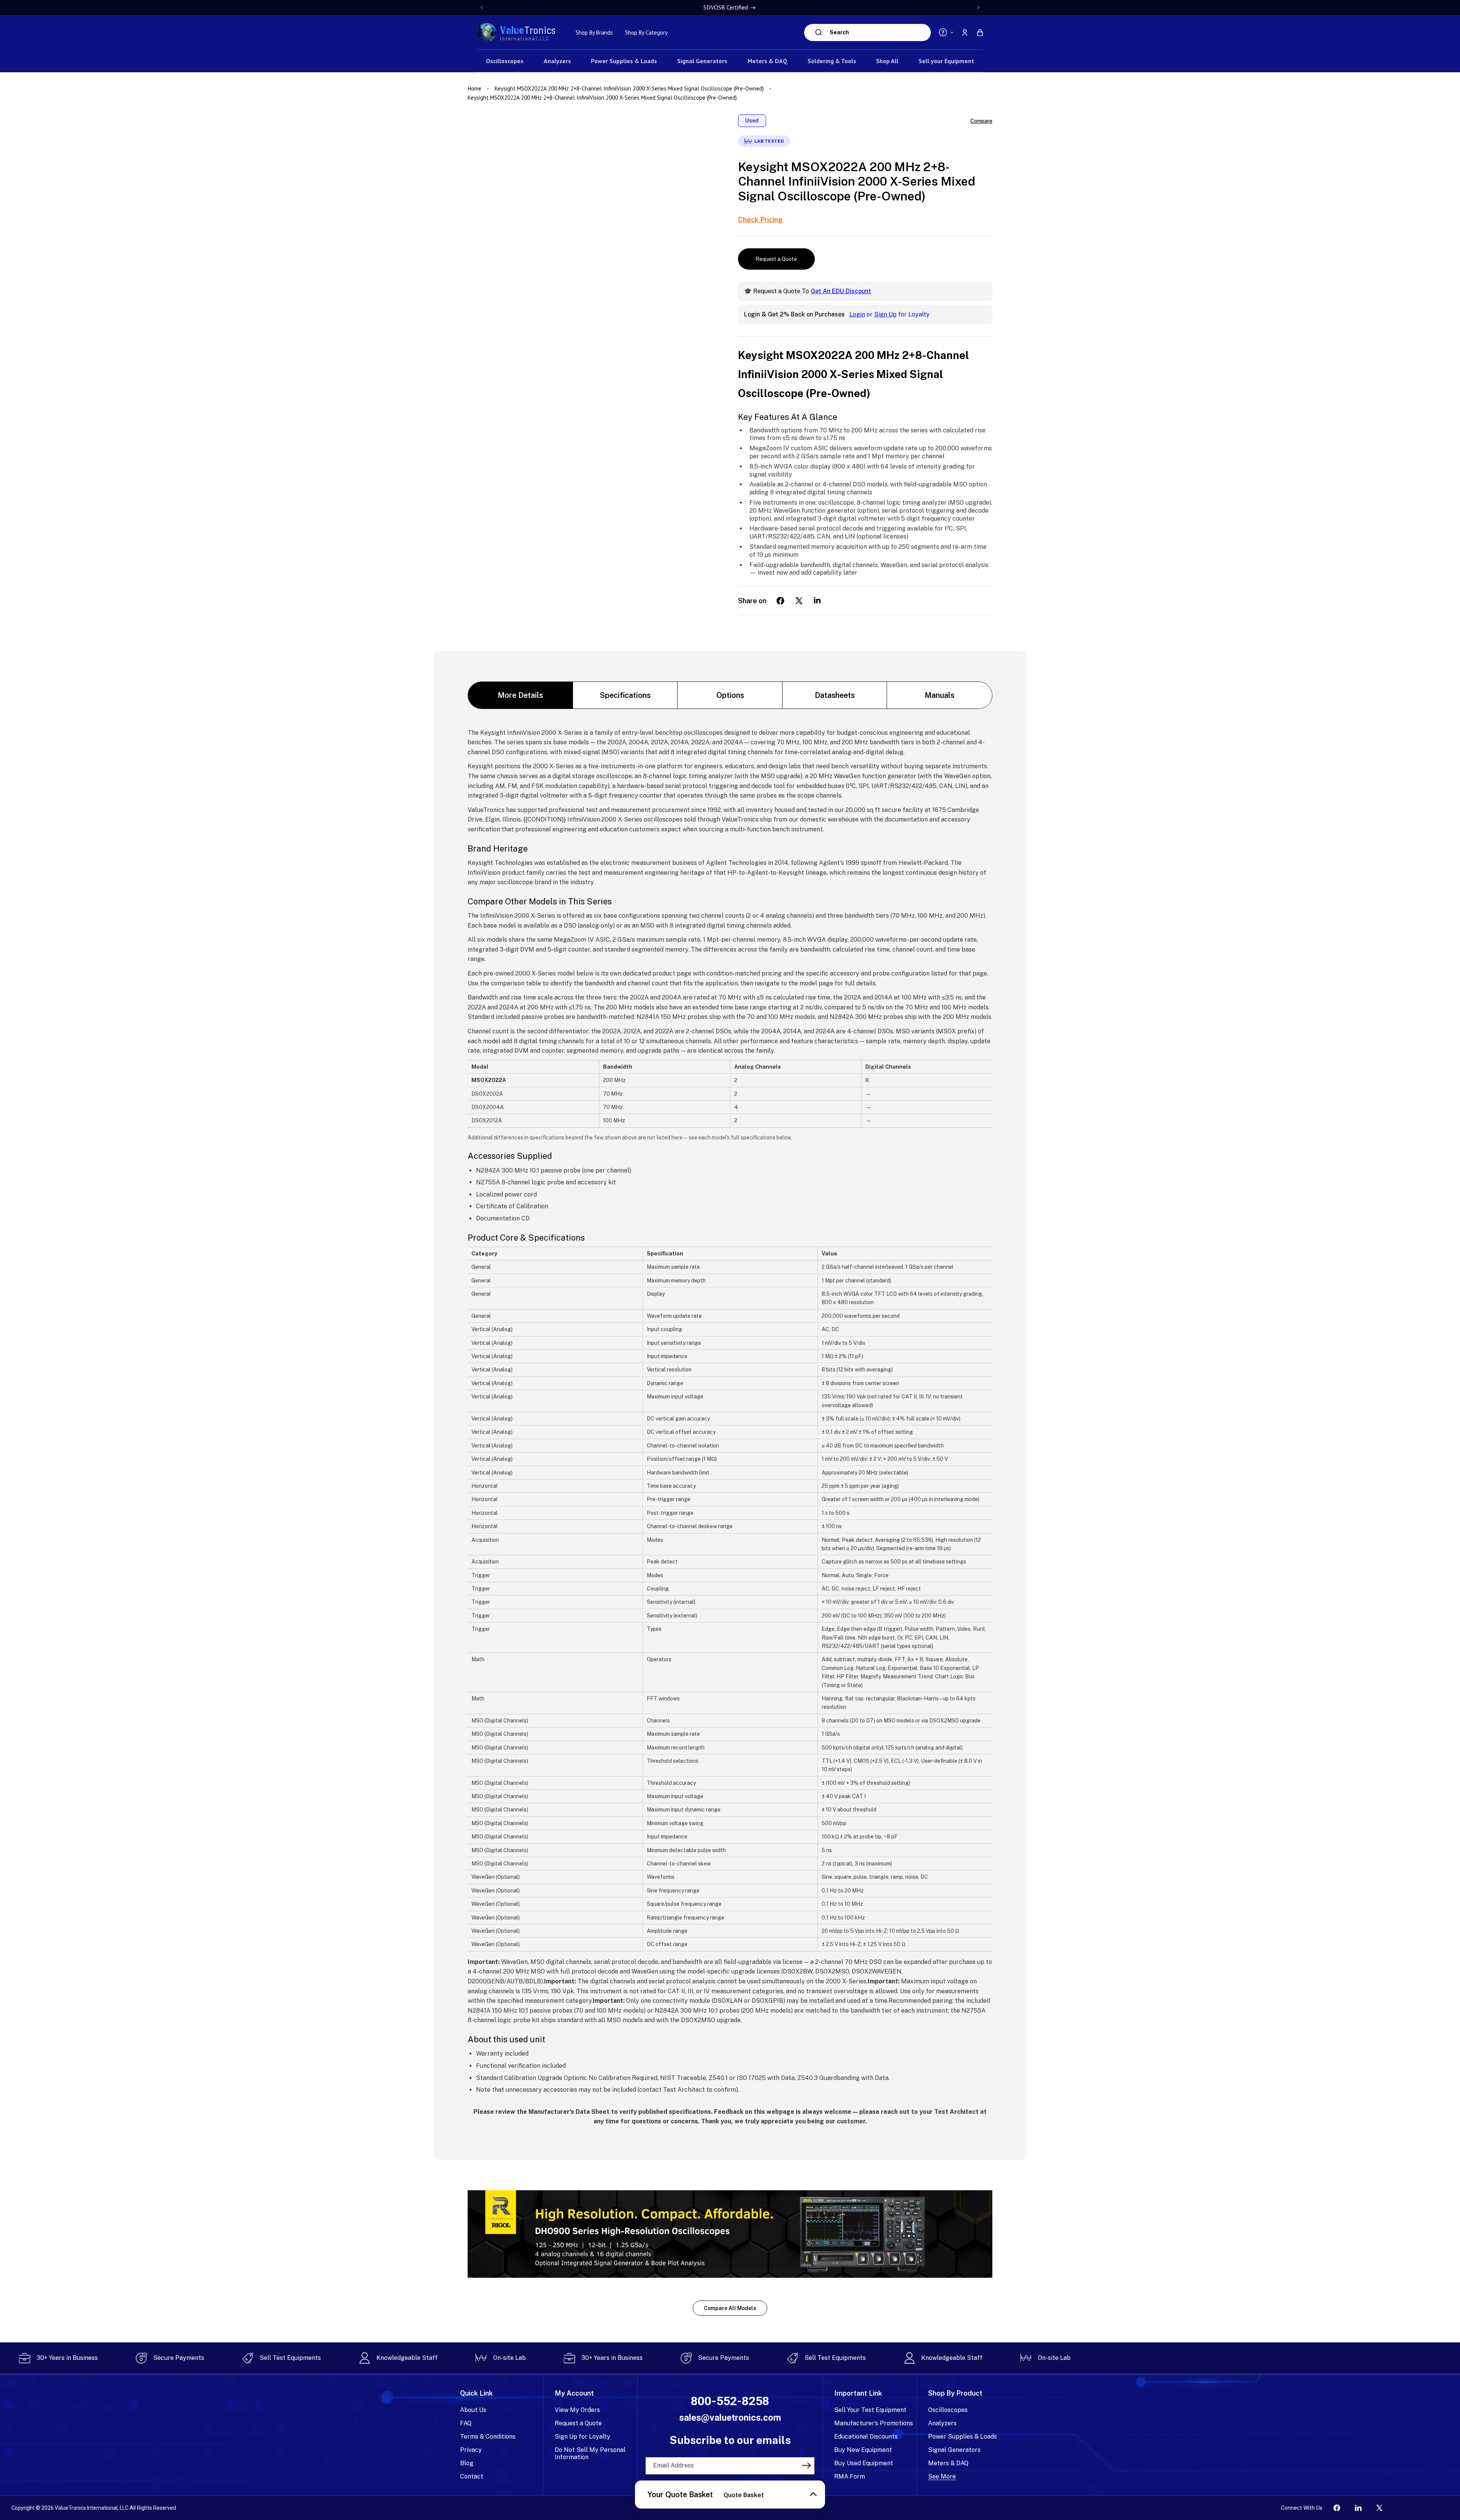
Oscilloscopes (948, 2410)
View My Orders (577, 2410)
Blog (467, 2463)
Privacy (471, 2450)
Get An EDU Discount (841, 291)
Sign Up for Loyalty (582, 2437)
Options (730, 695)
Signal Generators (954, 2450)
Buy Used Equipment (864, 2463)
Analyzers (942, 2423)
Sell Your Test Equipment (870, 2410)
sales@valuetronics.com (730, 2418)
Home (475, 88)
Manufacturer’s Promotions (874, 2423)
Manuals (939, 695)
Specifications (625, 695)
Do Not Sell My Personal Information (590, 2453)
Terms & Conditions (488, 2437)
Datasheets (835, 695)
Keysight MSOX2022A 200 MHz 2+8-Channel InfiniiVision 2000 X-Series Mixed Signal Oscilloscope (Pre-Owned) (629, 88)
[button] (980, 32)
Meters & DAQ (948, 2463)
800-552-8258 (730, 2401)
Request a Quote (776, 259)
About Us (473, 2410)
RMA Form (850, 2476)
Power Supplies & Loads (962, 2437)
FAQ (466, 2423)
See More (942, 2476)
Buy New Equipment (863, 2450)
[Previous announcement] (482, 8)
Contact (472, 2476)
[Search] (819, 32)
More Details (520, 695)
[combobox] (878, 33)
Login (857, 314)
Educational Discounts (866, 2437)
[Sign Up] (806, 2465)
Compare (981, 121)
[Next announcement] (978, 8)
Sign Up (885, 314)
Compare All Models (730, 2308)
